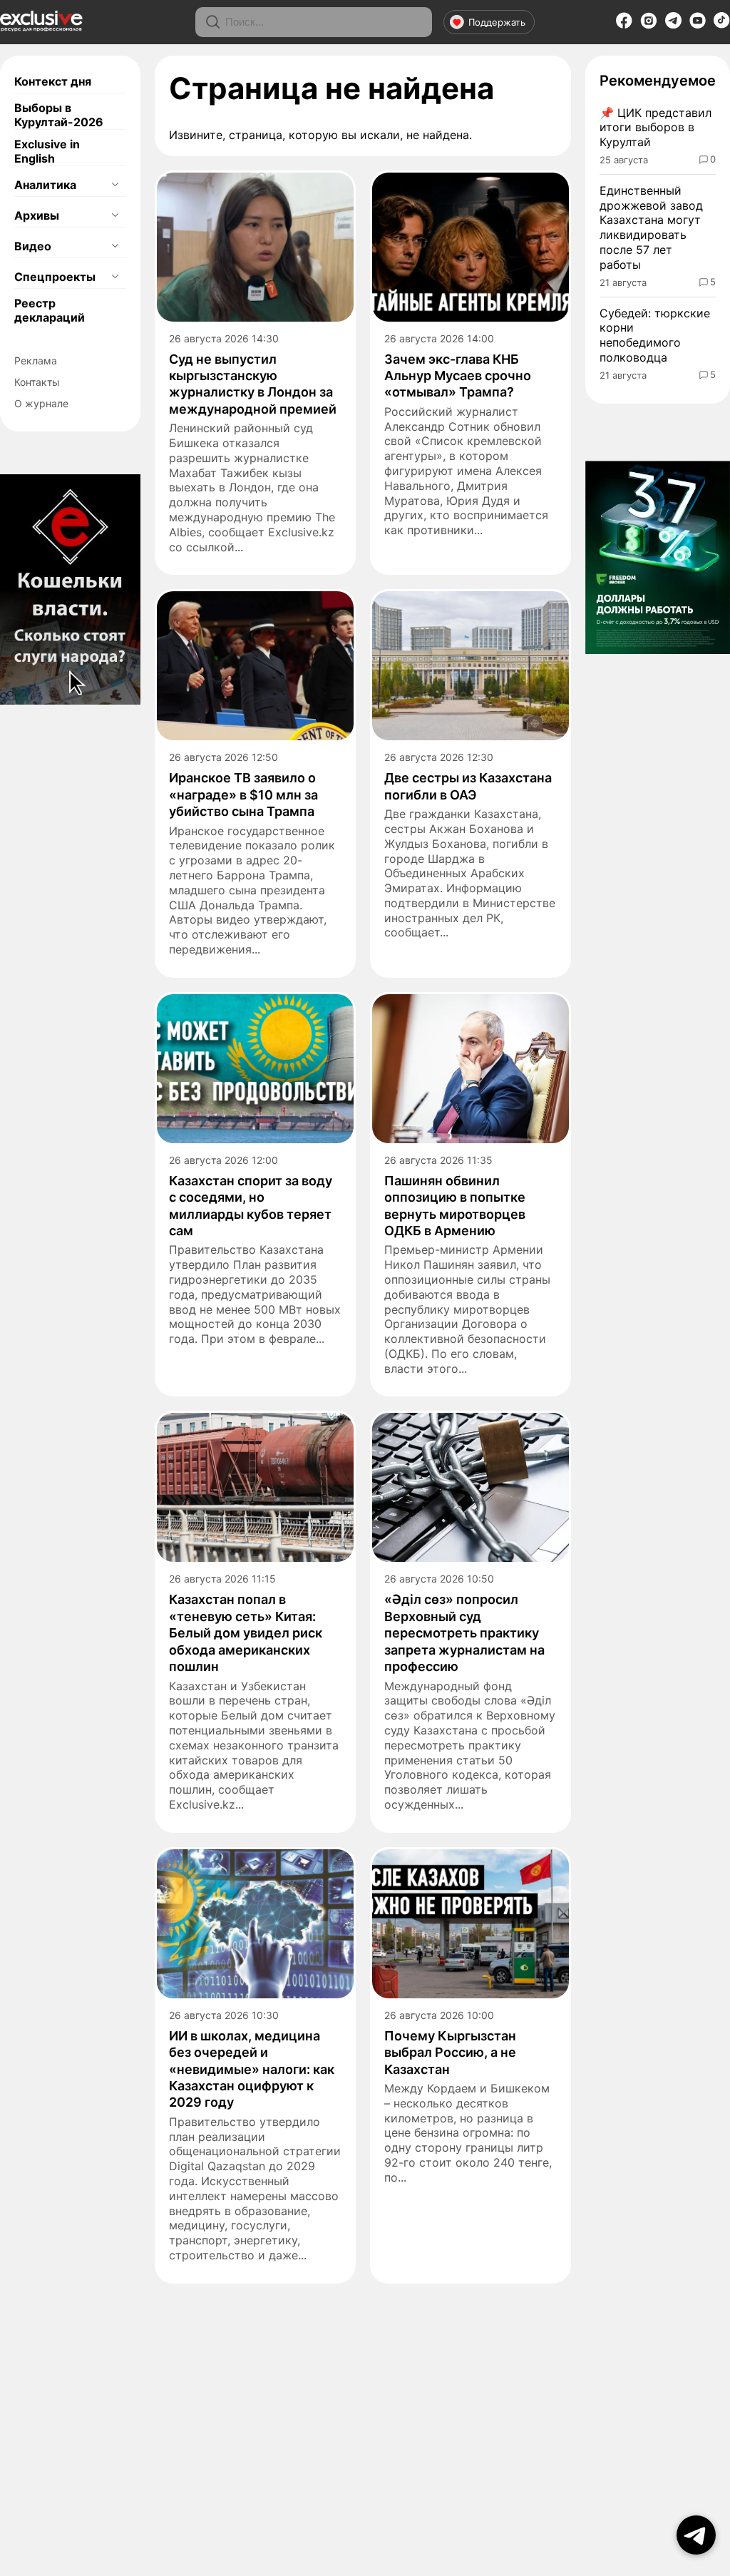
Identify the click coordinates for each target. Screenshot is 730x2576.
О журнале (41, 403)
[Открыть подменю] (115, 185)
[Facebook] (624, 25)
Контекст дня (53, 81)
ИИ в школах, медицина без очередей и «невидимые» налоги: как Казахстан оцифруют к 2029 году (252, 2069)
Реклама (36, 361)
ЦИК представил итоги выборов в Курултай (656, 128)
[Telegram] (673, 24)
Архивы (37, 215)
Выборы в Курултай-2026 (59, 115)
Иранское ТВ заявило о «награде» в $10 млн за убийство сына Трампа (243, 794)
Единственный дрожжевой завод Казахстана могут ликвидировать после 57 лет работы (651, 228)
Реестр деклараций (50, 310)
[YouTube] (698, 25)
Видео (33, 246)
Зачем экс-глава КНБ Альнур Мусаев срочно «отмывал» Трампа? (458, 376)
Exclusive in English (47, 151)
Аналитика (45, 185)
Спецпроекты (55, 277)
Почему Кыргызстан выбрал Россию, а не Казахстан (450, 2053)
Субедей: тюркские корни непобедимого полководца (655, 335)
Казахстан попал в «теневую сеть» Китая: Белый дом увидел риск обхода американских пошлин (246, 1633)
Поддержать (497, 22)
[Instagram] (649, 25)
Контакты (37, 382)
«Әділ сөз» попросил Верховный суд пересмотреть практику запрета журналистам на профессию (464, 1633)
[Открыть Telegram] (696, 2535)
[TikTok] (722, 24)
